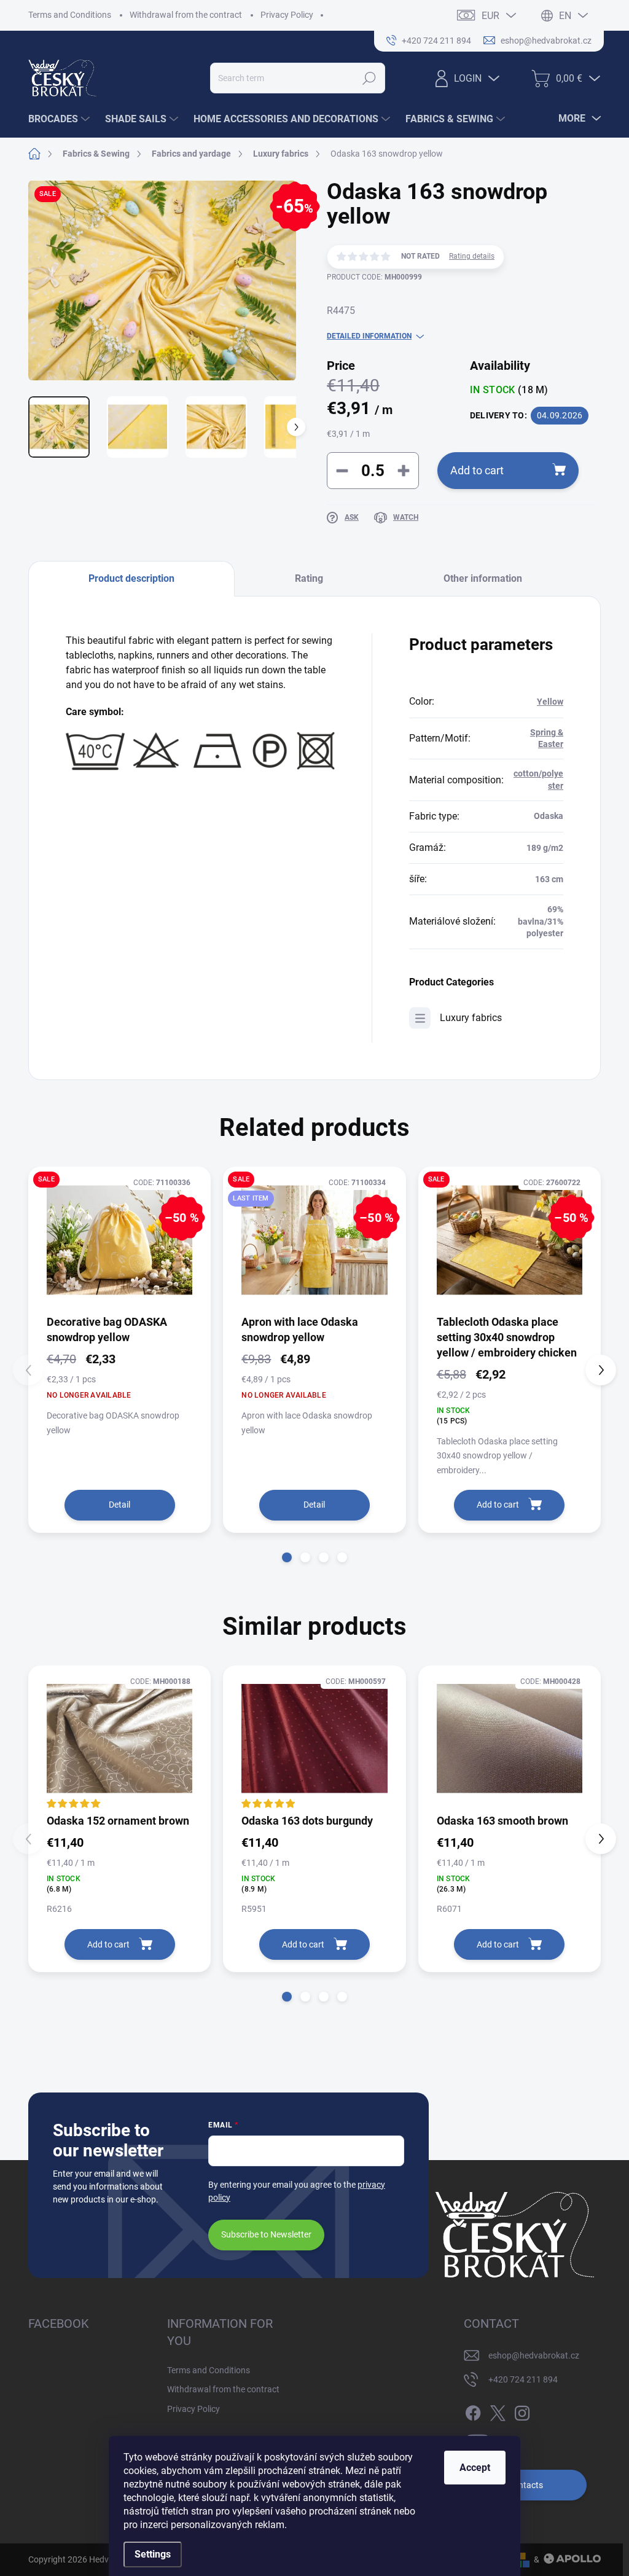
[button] (287, 1557)
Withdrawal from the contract (186, 15)
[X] (498, 2411)
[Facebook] (473, 2411)
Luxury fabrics (471, 1018)
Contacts (525, 2485)
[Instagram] (522, 2411)
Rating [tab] (309, 578)
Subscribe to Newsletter (266, 2234)
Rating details (472, 256)
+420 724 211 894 (523, 2379)
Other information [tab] (483, 578)
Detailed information (369, 336)
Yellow (550, 702)
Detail (119, 1505)
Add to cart (477, 470)
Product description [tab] (131, 578)
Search (369, 78)
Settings (153, 2554)
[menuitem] (61, 119)
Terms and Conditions (70, 15)
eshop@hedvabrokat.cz (534, 2355)
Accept (475, 2468)
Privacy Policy (287, 15)
